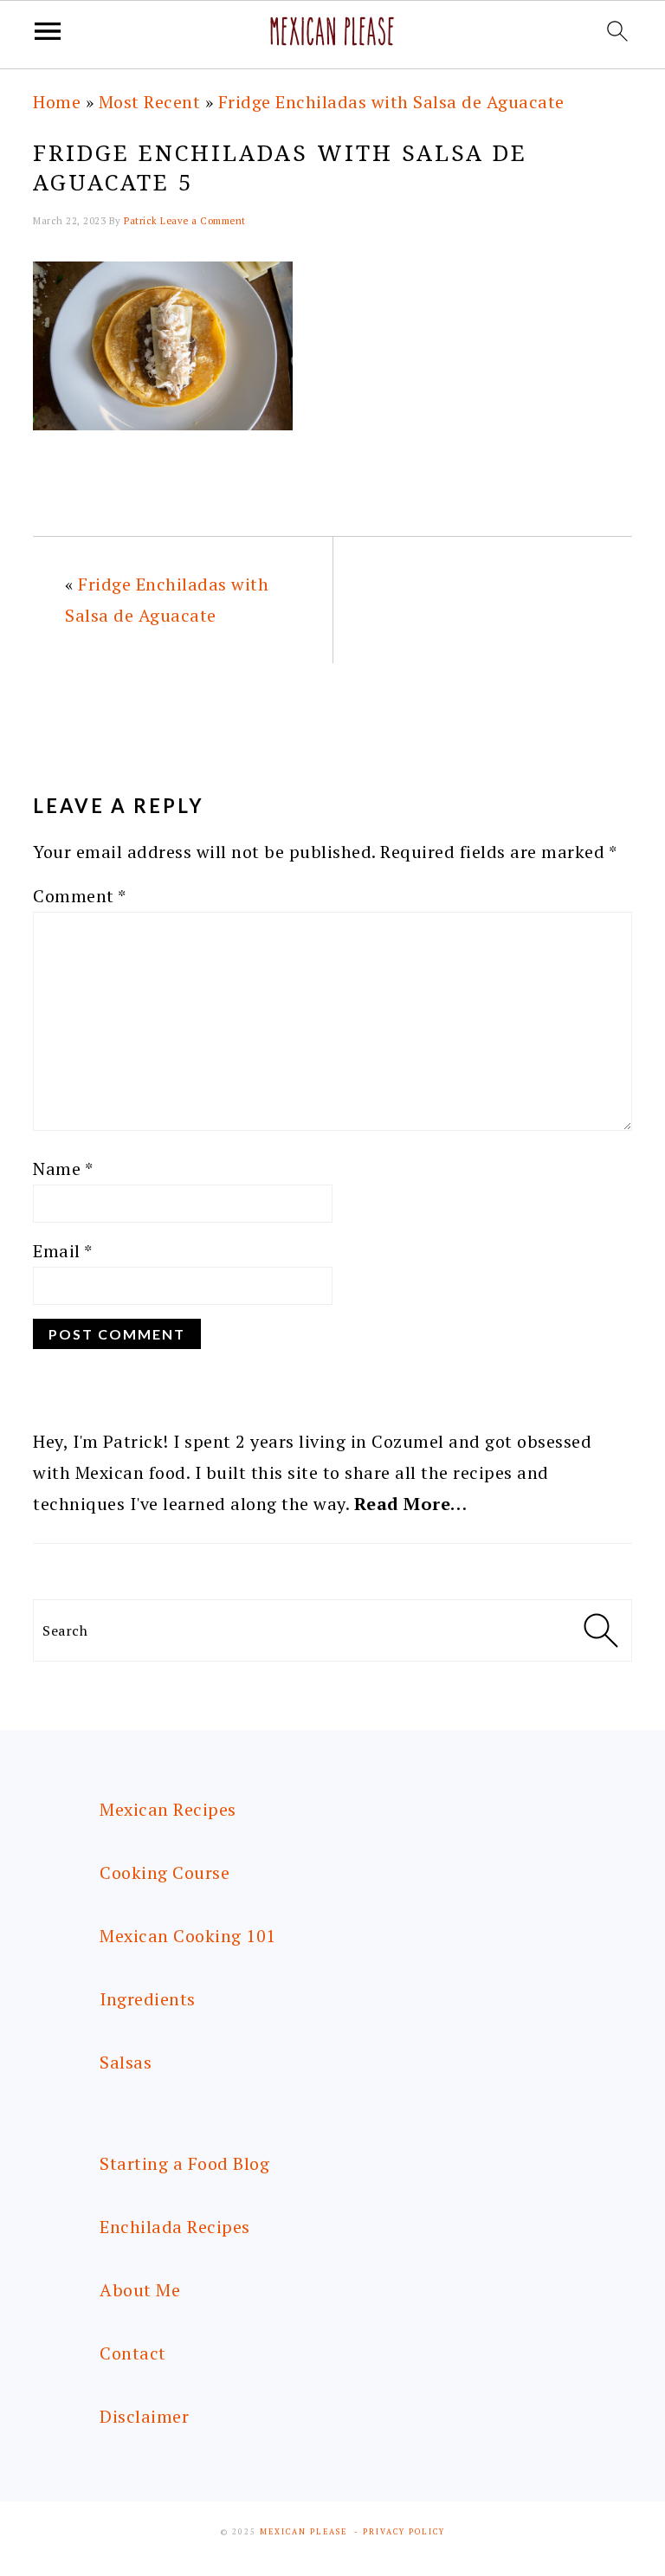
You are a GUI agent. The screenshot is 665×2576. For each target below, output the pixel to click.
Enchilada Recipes (175, 2227)
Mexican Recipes (168, 1809)
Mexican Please (303, 2532)
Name (63, 1169)
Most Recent (150, 102)
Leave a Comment (203, 221)
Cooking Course (165, 1872)
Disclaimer (144, 2416)
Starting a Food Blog (184, 2163)
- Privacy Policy (400, 2532)
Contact (133, 2353)
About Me (140, 2290)
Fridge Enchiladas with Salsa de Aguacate (391, 102)
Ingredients (148, 1999)
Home (57, 102)
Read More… (411, 1504)
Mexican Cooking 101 (188, 1936)
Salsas (126, 2062)
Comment (80, 896)
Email (63, 1251)
